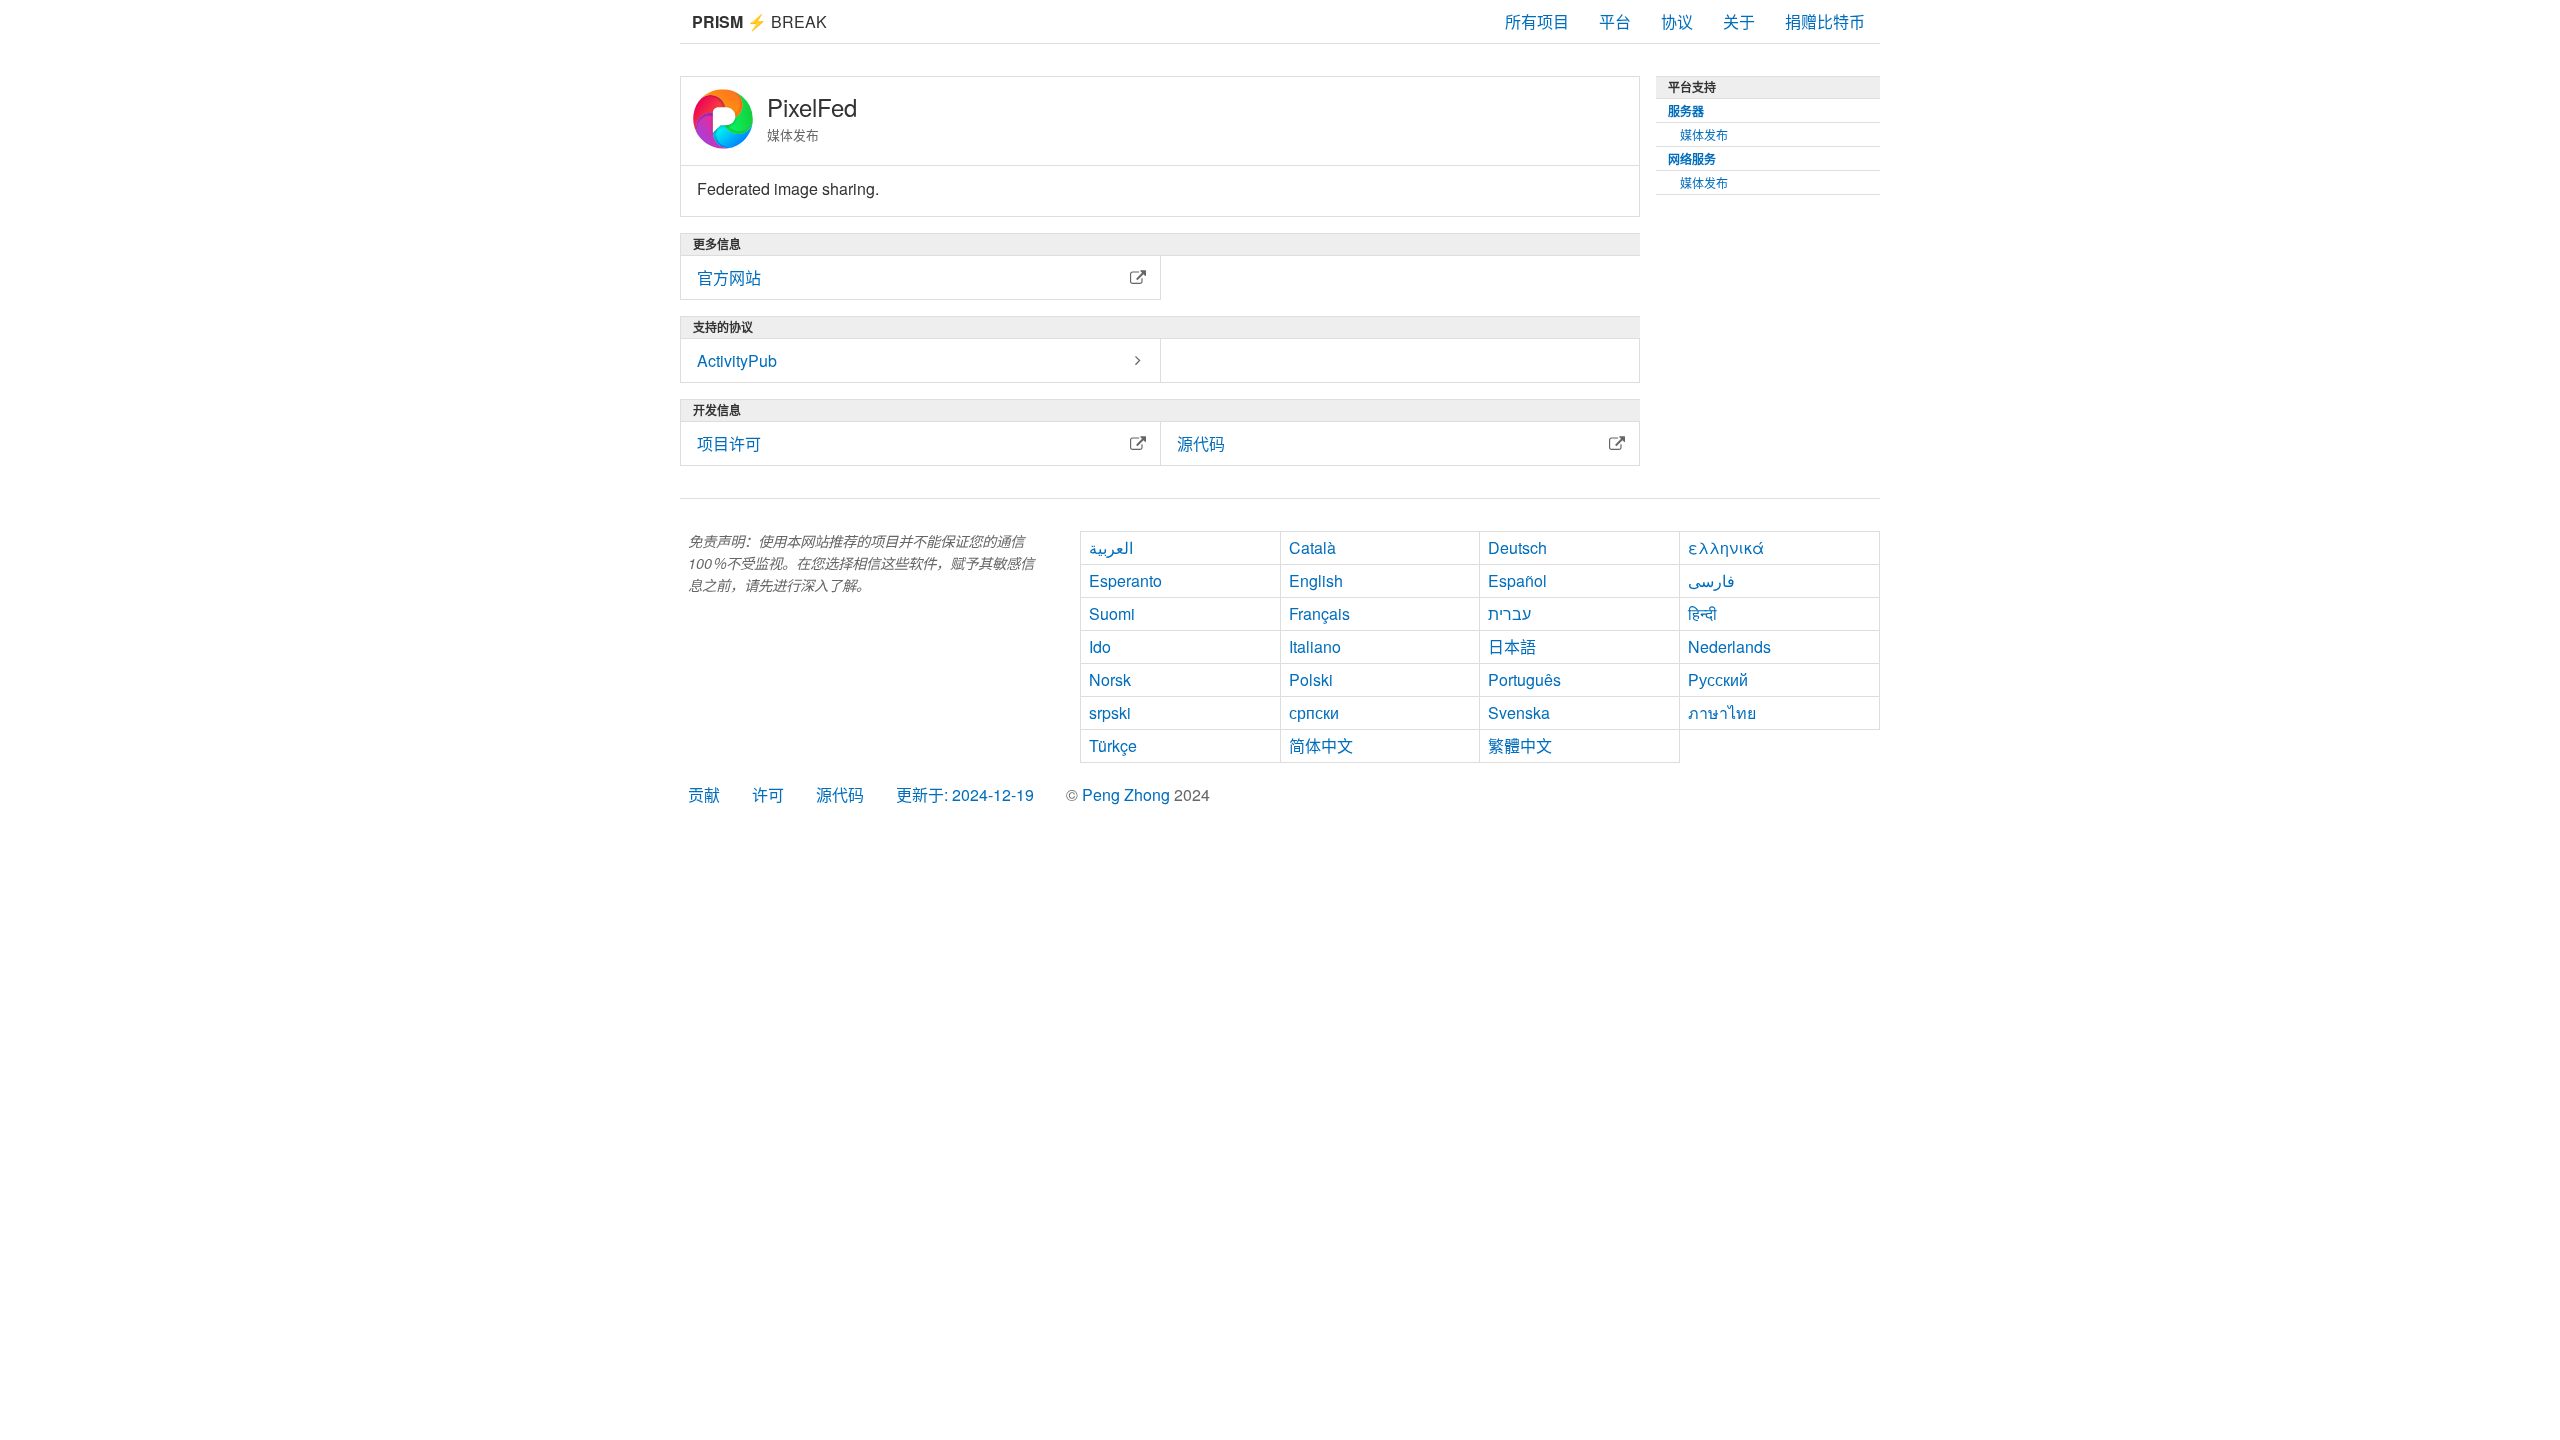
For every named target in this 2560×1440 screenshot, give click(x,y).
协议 (1677, 21)
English (1316, 580)
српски (1314, 712)
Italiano (1315, 646)
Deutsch (1517, 547)
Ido (1100, 646)
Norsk (1110, 679)
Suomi (1112, 613)
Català (1312, 547)
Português (1524, 679)
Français (1319, 613)
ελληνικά (1726, 547)
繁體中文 (1520, 745)
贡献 (704, 794)
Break (759, 21)
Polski (1311, 679)
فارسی (1711, 580)
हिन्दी (1702, 613)
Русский (1718, 679)
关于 (1739, 21)
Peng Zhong (1128, 794)
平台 (1615, 21)
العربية (1111, 547)
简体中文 (1321, 745)
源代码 (840, 794)
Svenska (1519, 712)
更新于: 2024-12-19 (965, 794)
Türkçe (1113, 745)
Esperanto (1125, 580)
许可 (768, 794)
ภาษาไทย (1722, 712)
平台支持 (1692, 87)
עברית (1509, 613)
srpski (1110, 712)
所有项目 (1537, 21)
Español (1517, 580)
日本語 (1512, 646)
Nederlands (1729, 646)
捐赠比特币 (1825, 21)
